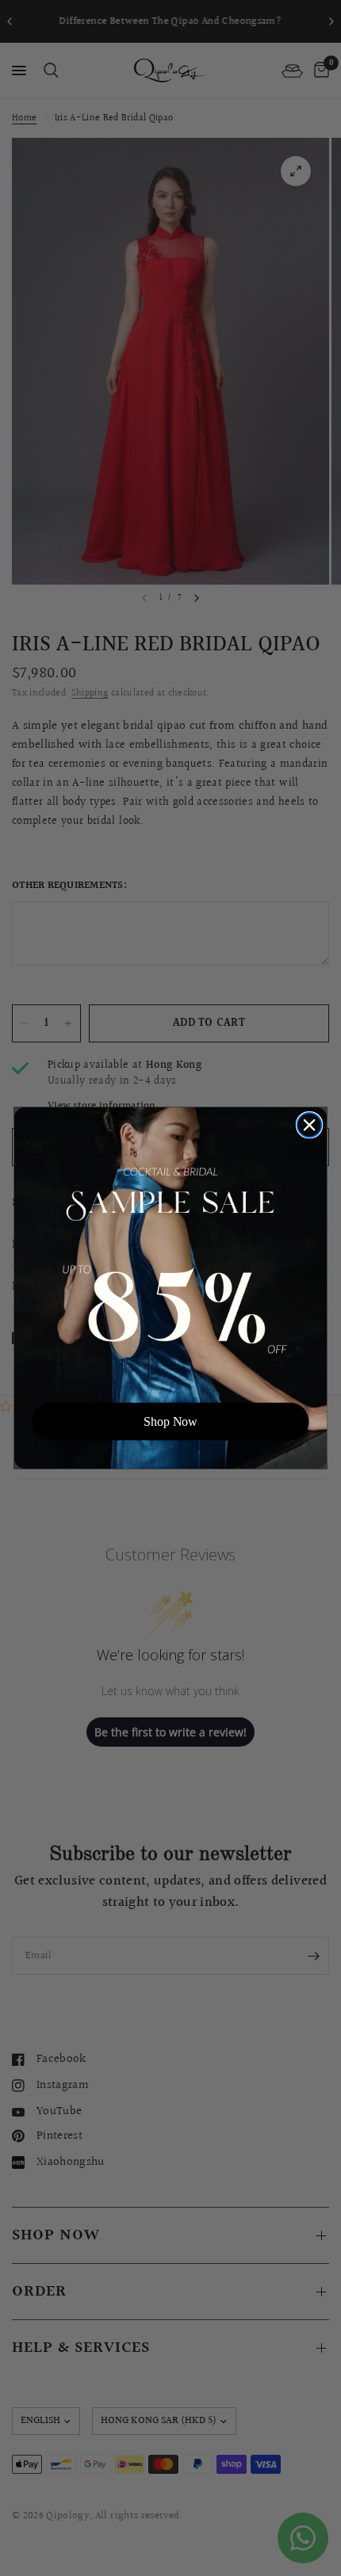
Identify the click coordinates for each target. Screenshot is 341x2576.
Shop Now (170, 1421)
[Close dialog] (310, 1125)
